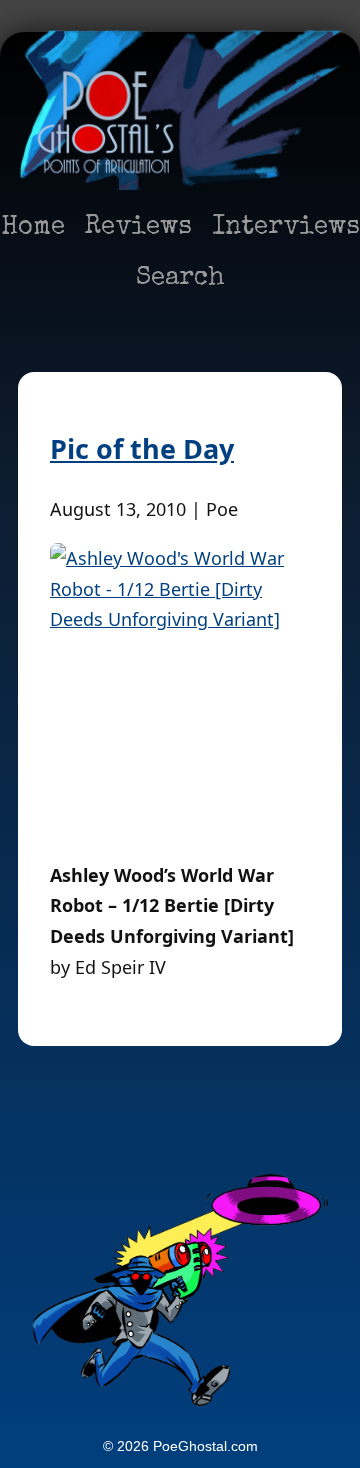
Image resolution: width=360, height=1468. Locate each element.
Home (33, 228)
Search (180, 279)
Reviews (138, 228)
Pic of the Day (142, 448)
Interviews (286, 228)
